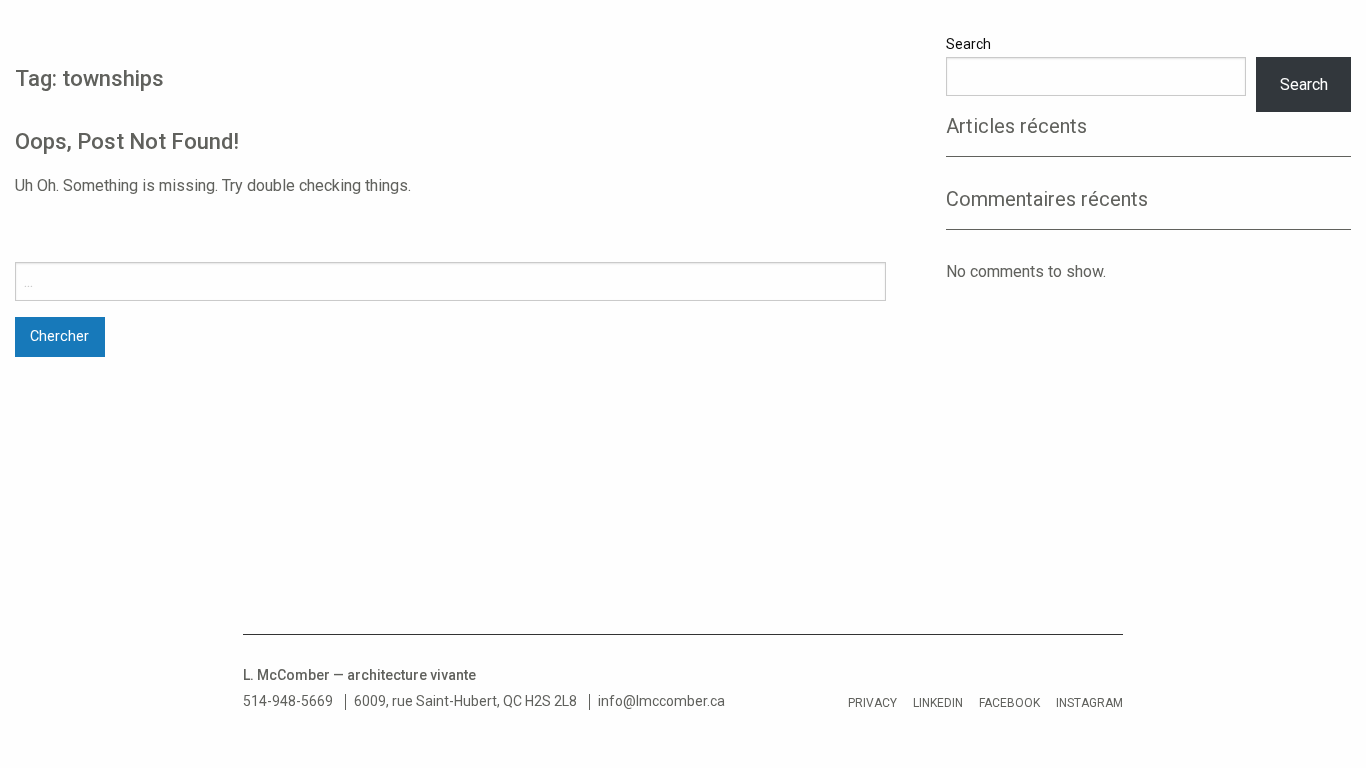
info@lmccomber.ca (661, 701)
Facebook (1009, 703)
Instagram (1089, 703)
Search (968, 44)
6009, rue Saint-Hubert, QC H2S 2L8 (465, 701)
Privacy (872, 703)
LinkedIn (938, 703)
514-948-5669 (288, 701)
